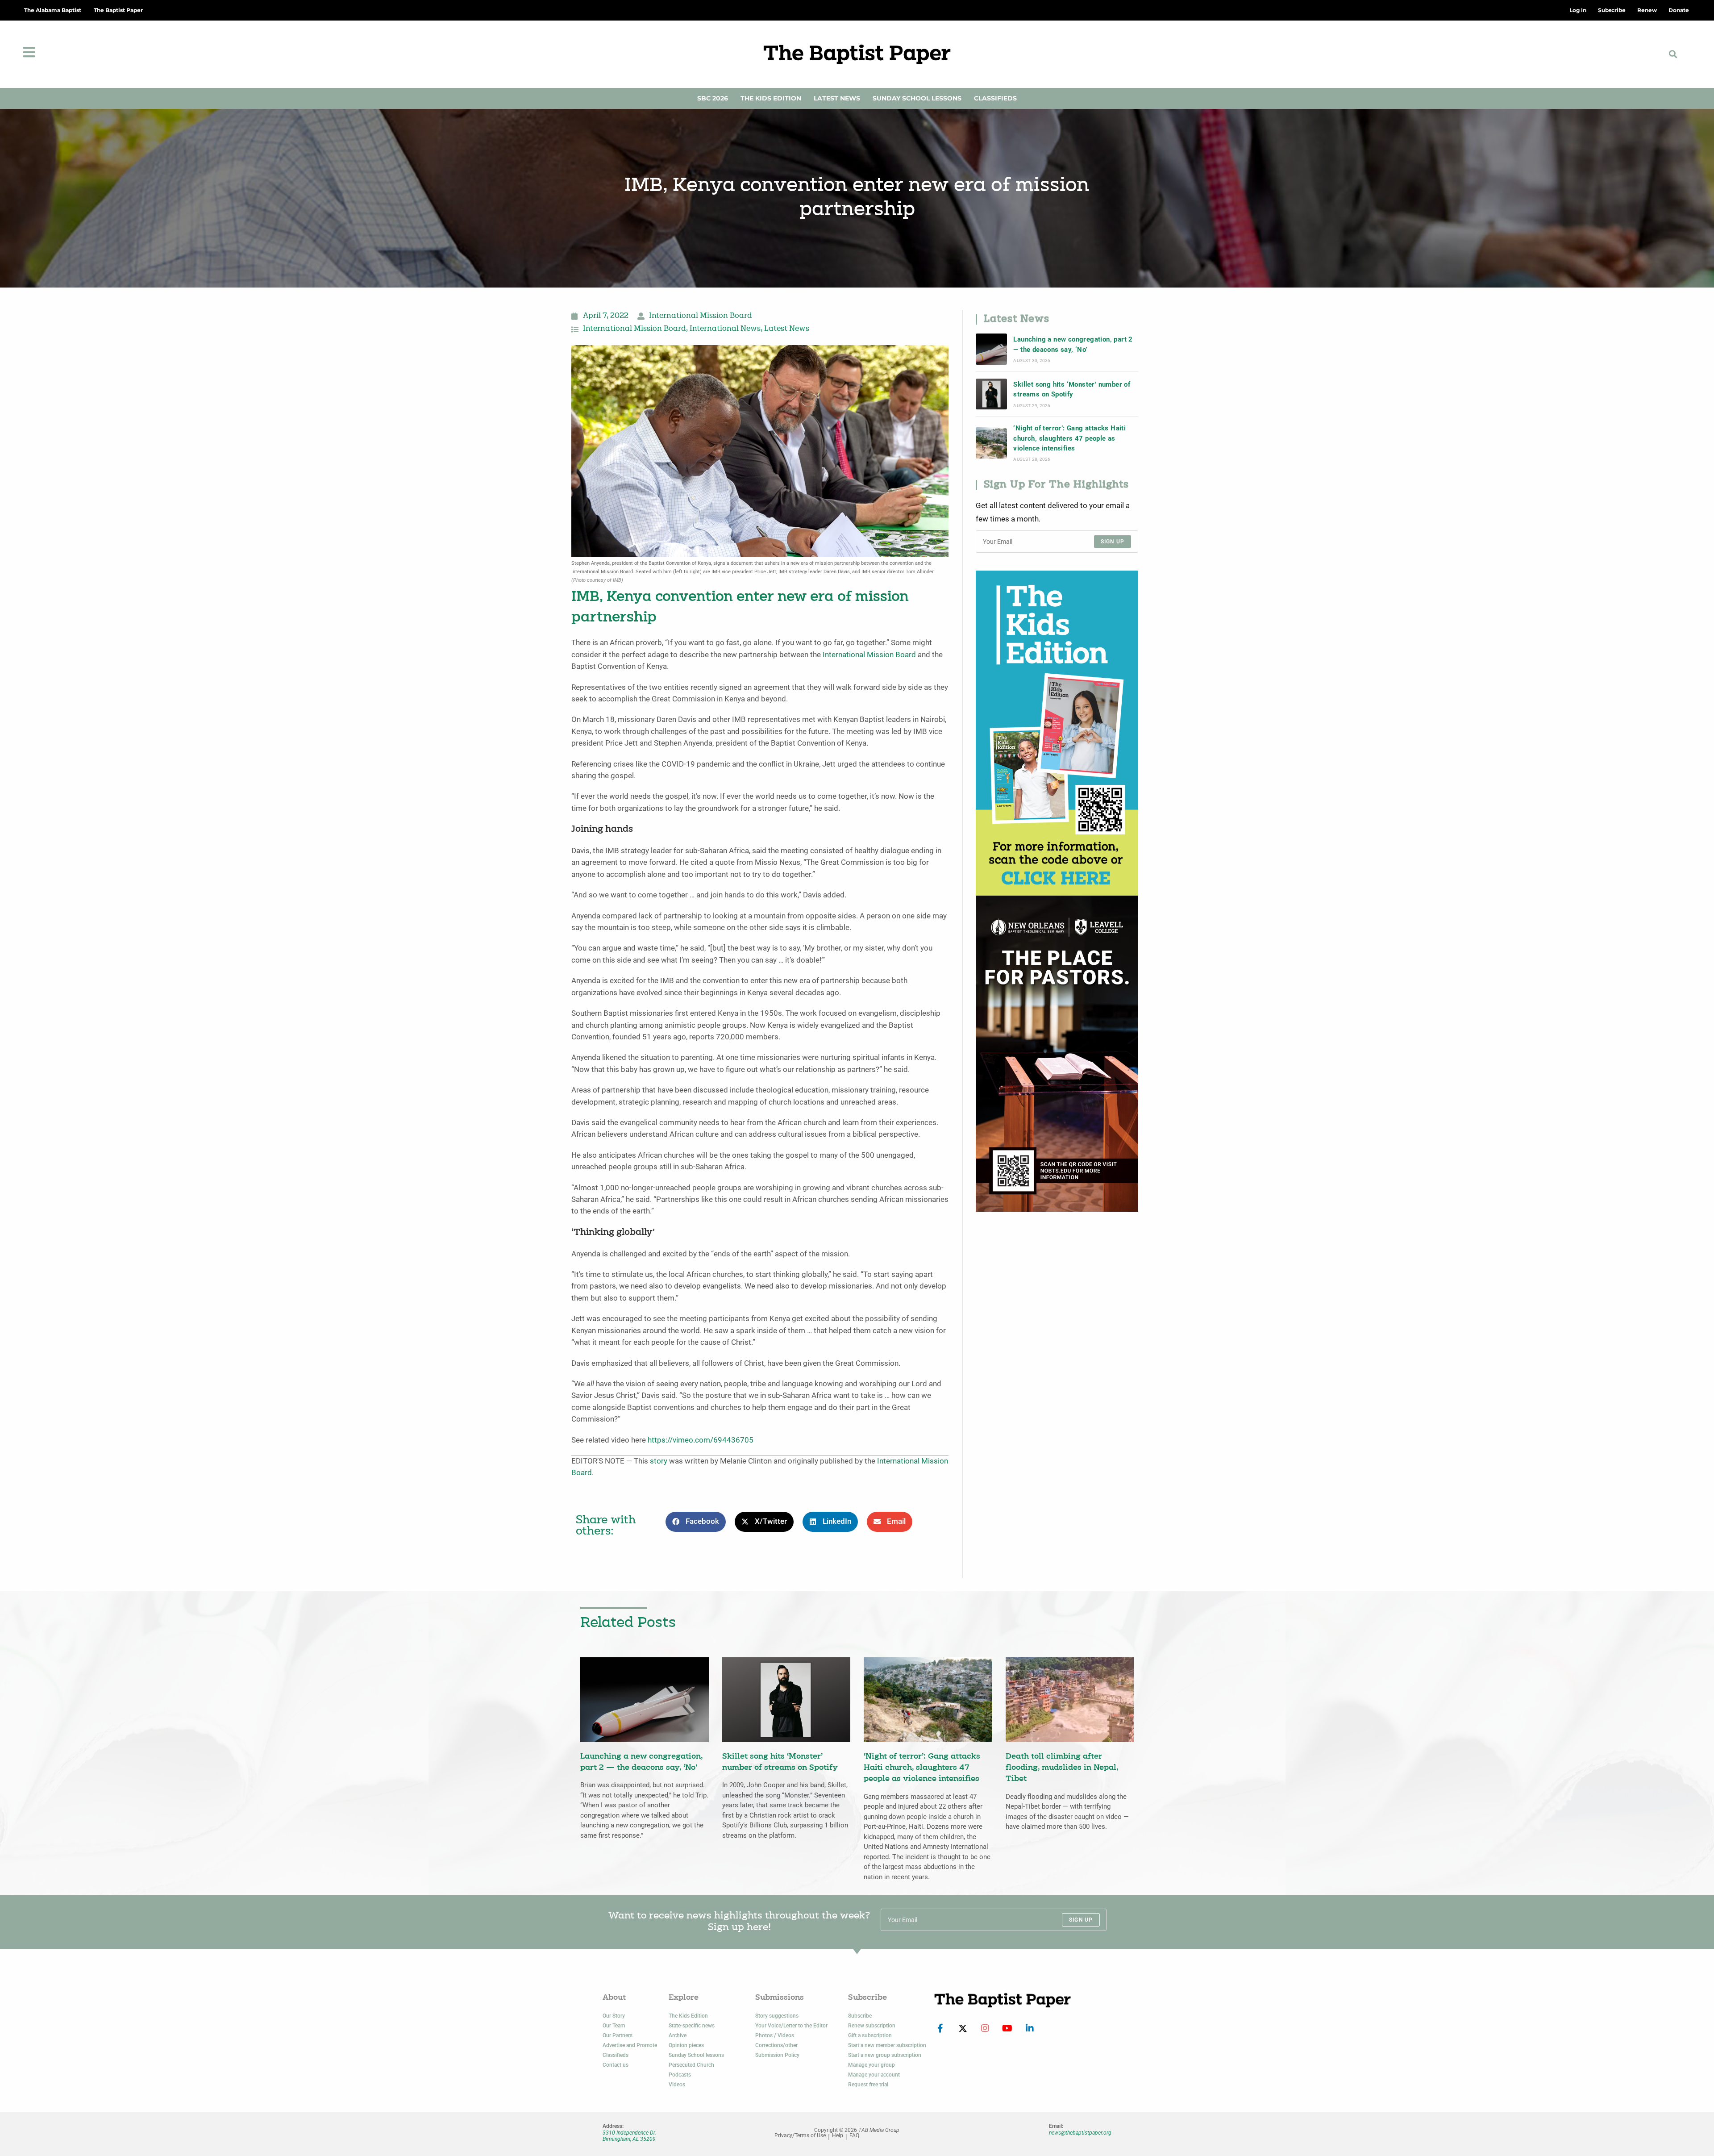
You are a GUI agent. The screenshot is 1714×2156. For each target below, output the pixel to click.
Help (838, 2136)
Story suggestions (777, 2016)
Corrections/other (776, 2045)
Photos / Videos (775, 2035)
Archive (678, 2035)
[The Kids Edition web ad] (1057, 732)
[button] (1673, 54)
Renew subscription (872, 2026)
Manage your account (874, 2075)
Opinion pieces (686, 2045)
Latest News (837, 98)
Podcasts (680, 2075)
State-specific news (692, 2026)
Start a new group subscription (885, 2055)
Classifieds (995, 98)
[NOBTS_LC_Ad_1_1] (1057, 1053)
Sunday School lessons (696, 2055)
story (659, 1461)
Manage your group (872, 2065)
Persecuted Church (691, 2065)
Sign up (1113, 542)
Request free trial (868, 2085)
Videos (677, 2085)
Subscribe (860, 2016)
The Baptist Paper (118, 10)
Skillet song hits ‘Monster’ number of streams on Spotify (1072, 389)
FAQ (854, 2136)
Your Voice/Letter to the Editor (791, 2026)
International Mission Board (701, 316)
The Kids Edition (771, 98)
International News (725, 329)
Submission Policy (777, 2055)
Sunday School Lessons (917, 98)
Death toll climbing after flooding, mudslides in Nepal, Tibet (1062, 1768)
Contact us (616, 2065)
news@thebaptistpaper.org (1080, 2133)
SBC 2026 (713, 98)
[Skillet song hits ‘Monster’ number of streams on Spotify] (991, 394)
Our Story (614, 2016)
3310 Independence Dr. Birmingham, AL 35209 (629, 2136)
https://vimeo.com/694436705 (701, 1440)
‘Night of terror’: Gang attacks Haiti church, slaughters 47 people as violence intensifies (1069, 438)
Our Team (614, 2026)
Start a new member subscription (887, 2045)
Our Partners (618, 2035)
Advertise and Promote (630, 2045)
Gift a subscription (870, 2035)
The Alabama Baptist (53, 10)
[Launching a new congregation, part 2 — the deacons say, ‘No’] (991, 349)
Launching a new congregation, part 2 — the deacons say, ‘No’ (1073, 344)
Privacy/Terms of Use (800, 2136)
